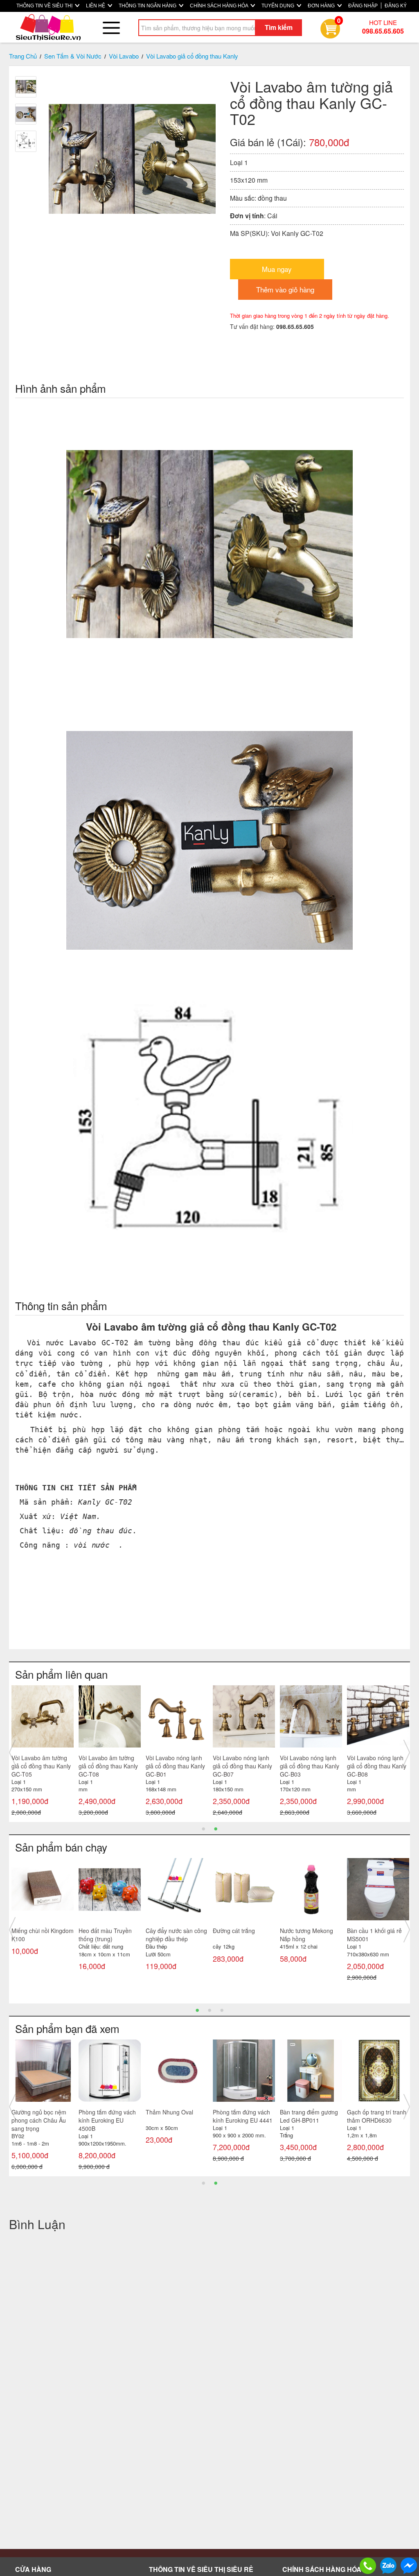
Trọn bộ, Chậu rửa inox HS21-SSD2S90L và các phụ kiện (243, 2120)
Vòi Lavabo (124, 56)
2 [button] (216, 1828)
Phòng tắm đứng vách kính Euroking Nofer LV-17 (176, 2120)
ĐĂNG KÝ (396, 6)
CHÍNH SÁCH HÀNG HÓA (220, 6)
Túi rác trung (363, 1931)
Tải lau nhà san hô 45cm (102, 1935)
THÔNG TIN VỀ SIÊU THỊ (45, 6)
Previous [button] (12, 1752)
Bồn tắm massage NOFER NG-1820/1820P (371, 2120)
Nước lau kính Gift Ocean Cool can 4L (36, 1935)
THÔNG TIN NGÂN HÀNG (148, 6)
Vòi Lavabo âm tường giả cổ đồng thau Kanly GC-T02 (41, 2120)
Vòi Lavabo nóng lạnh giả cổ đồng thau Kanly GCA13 (310, 1766)
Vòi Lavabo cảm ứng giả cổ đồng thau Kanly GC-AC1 (175, 1766)
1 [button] (203, 1828)
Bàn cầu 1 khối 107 (238, 1931)
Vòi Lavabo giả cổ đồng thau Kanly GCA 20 (243, 1762)
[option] (43, 1753)
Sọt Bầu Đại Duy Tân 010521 (307, 1935)
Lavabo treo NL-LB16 (307, 2112)
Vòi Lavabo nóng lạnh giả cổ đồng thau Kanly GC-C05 (108, 1766)
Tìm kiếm (279, 27)
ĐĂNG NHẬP (363, 6)
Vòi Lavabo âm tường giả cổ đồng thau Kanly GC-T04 (377, 1766)
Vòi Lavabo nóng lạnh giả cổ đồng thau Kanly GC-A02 (41, 1766)
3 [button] (222, 2010)
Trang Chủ (23, 56)
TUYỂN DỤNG (278, 6)
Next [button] (407, 1752)
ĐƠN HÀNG (322, 6)
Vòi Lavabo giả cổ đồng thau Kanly (192, 56)
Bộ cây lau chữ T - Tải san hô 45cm (107, 2116)
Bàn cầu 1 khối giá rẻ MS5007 (173, 1935)
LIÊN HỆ (96, 6)
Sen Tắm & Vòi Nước (73, 56)
